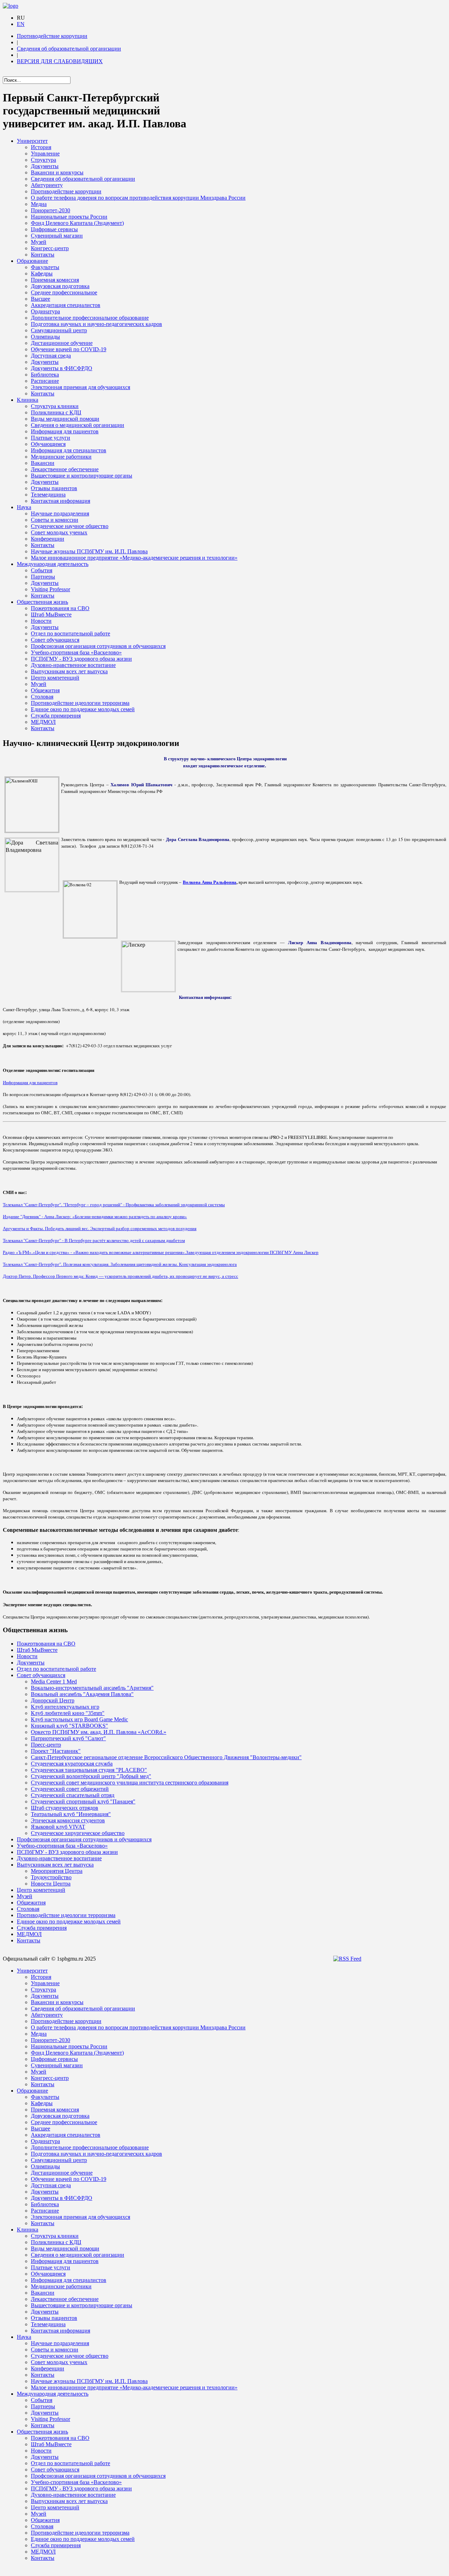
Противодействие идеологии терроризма (80, 703)
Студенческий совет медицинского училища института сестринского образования (130, 1783)
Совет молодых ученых (59, 532)
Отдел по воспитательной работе (71, 633)
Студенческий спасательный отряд (73, 1795)
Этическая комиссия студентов (68, 1820)
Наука (24, 507)
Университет (32, 141)
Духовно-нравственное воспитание (73, 665)
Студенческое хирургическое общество (78, 1833)
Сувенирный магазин (57, 236)
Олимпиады (45, 337)
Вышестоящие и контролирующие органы (82, 476)
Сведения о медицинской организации (78, 425)
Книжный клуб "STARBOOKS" (69, 1726)
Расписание (45, 381)
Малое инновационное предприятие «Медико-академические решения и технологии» (134, 558)
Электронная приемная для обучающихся (81, 387)
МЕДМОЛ (43, 722)
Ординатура (45, 311)
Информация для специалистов (69, 450)
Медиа (39, 204)
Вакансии (43, 463)
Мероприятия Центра (57, 1871)
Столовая (42, 697)
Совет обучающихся (55, 640)
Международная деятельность (53, 564)
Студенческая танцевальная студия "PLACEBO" (89, 1770)
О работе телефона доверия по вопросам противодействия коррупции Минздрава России (138, 198)
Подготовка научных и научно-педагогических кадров (96, 324)
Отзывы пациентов (54, 488)
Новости (41, 621)
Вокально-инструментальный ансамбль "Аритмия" (92, 1688)
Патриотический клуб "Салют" (68, 1738)
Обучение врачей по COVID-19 (69, 349)
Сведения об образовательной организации (69, 49)
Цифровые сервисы (54, 229)
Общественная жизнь (42, 602)
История (41, 147)
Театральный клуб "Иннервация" (71, 1814)
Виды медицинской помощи (65, 419)
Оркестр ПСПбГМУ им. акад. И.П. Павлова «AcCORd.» (99, 1732)
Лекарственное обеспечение (65, 469)
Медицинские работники (61, 457)
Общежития (45, 690)
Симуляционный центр (59, 330)
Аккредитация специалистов (66, 305)
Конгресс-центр (50, 248)
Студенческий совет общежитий (70, 1789)
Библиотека (45, 375)
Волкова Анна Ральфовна (210, 882)
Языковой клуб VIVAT (58, 1827)
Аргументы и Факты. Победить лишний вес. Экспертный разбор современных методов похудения (100, 1228)
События (42, 570)
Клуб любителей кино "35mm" (68, 1713)
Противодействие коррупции (52, 36)
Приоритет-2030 (51, 210)
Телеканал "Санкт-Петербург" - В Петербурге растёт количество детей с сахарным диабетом (94, 1240)
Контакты (43, 255)
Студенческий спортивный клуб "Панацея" (83, 1801)
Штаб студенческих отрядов (65, 1808)
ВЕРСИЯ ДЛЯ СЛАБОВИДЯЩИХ (60, 61)
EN (21, 24)
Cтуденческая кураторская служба (72, 1764)
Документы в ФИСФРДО (62, 368)
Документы (45, 166)
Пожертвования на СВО (60, 608)
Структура (43, 160)
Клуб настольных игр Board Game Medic (79, 1719)
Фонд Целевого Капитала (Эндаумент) (77, 223)
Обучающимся (48, 444)
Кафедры (42, 273)
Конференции (48, 539)
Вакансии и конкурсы (57, 172)
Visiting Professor (51, 589)
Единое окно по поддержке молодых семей (83, 709)
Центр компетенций (55, 678)
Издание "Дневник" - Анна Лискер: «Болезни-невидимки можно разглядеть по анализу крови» (95, 1216)
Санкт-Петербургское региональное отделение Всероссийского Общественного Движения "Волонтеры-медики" (166, 1757)
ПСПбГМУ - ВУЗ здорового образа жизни (81, 659)
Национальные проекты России (69, 217)
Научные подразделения (60, 513)
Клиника (28, 400)
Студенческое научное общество (70, 526)
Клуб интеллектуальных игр (65, 1707)
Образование (32, 261)
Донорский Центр (53, 1700)
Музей (39, 242)
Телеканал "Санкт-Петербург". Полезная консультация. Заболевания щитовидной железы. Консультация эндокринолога (120, 1264)
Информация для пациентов (65, 431)
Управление (45, 154)
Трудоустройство (51, 1877)
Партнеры (43, 577)
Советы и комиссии (55, 520)
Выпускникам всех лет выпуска (69, 671)
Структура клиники (55, 406)
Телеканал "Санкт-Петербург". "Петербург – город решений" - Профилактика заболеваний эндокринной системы (114, 1204)
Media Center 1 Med (54, 1681)
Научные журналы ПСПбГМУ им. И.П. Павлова (89, 551)
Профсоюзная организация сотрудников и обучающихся (98, 646)
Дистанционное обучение (62, 343)
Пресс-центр (46, 1745)
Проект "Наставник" (56, 1751)
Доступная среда (51, 356)
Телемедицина (48, 495)
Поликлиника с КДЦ (56, 412)
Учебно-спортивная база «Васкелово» (76, 652)
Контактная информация (61, 501)
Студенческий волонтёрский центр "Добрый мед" (91, 1776)
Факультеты (45, 267)
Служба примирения (56, 716)
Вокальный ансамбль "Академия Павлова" (82, 1694)
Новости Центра (51, 1884)
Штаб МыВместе (51, 615)
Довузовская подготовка (60, 286)
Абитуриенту (47, 185)
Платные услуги (51, 438)
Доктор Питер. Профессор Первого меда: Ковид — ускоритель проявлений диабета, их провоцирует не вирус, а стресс (120, 1276)
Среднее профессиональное (64, 292)
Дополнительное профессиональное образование (90, 318)
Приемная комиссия (55, 280)
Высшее (41, 299)
